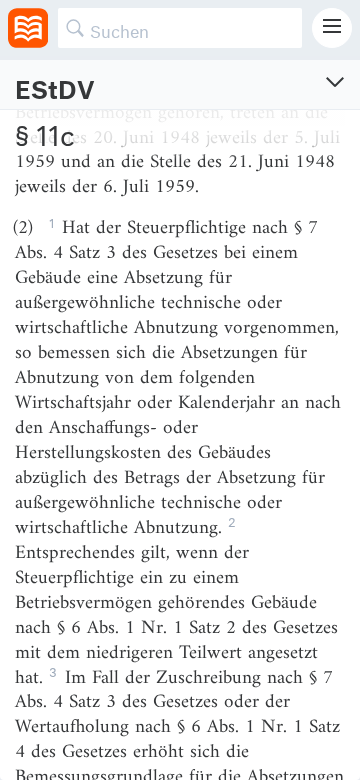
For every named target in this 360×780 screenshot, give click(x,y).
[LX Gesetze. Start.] (28, 28)
